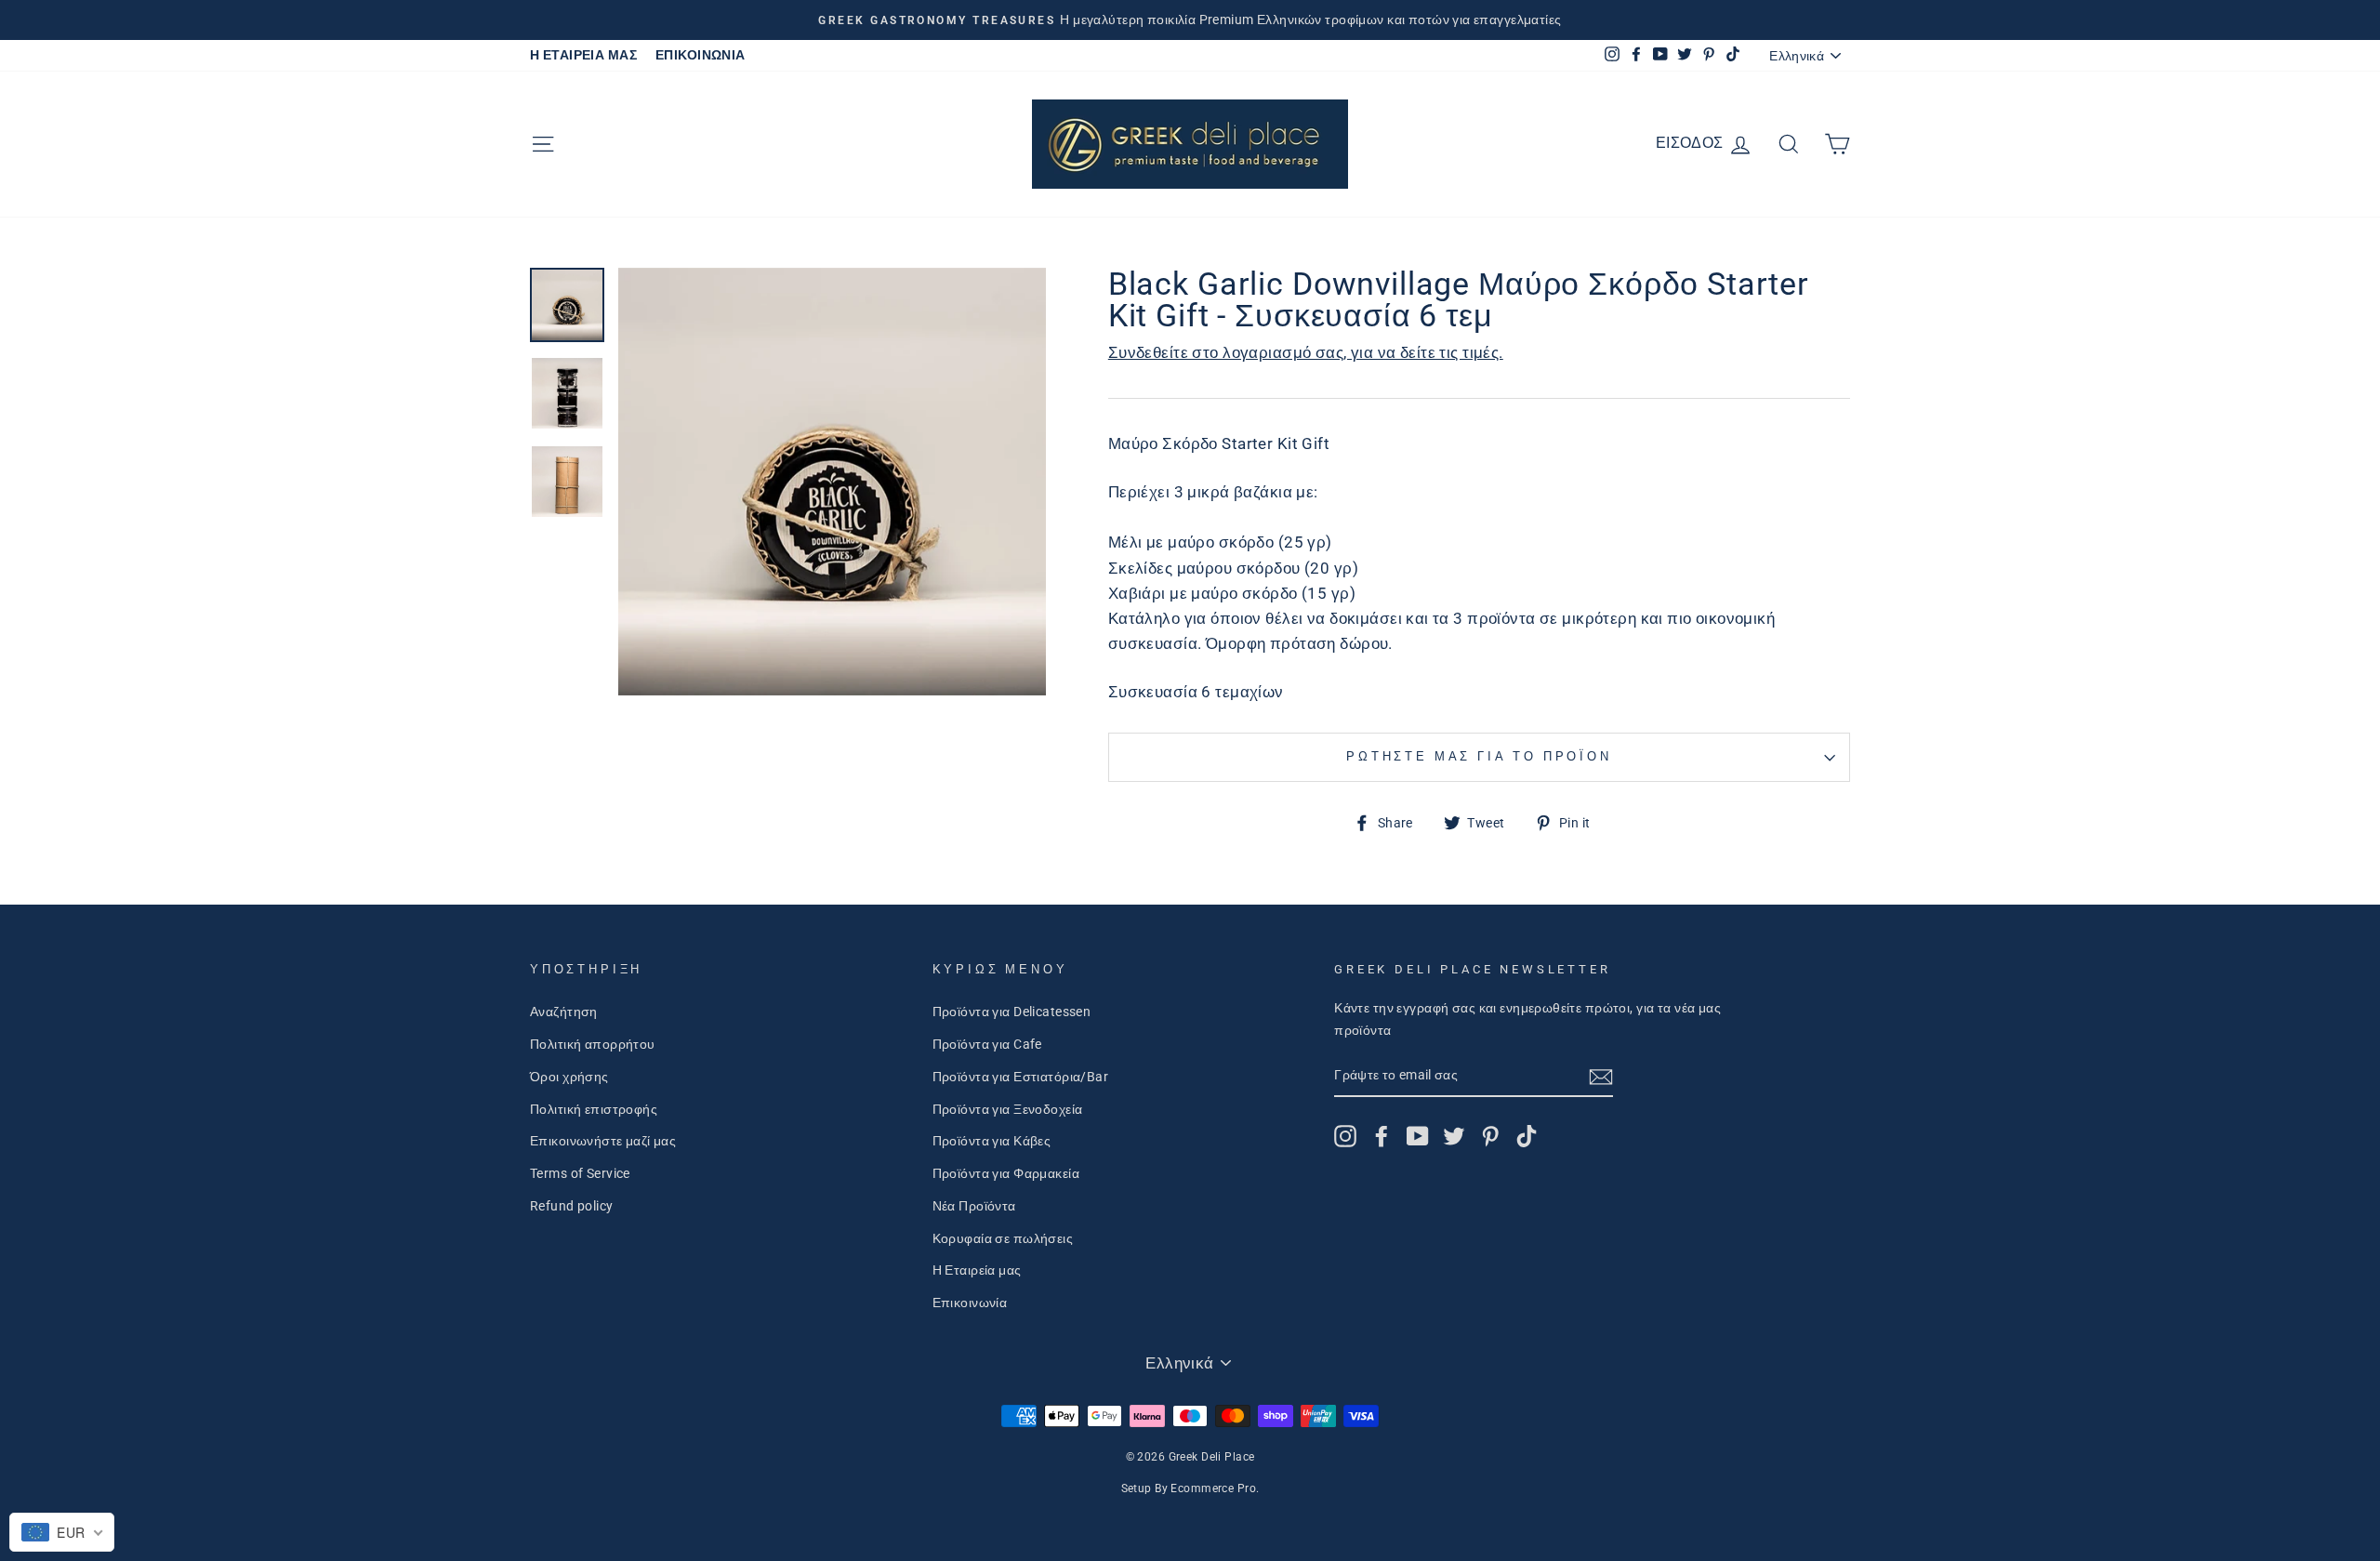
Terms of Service (580, 1174)
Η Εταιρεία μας (977, 1270)
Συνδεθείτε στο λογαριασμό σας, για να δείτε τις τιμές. (1306, 352)
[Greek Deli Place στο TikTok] (1527, 1136)
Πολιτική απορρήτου (593, 1045)
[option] (1190, 20)
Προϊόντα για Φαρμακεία (1006, 1174)
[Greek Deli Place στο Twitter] (1454, 1136)
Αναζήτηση (564, 1012)
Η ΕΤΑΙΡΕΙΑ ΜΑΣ (583, 55)
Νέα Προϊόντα (974, 1206)
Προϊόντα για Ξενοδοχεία (1008, 1110)
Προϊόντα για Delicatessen (1012, 1012)
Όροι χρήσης (569, 1077)
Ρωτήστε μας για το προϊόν (1479, 756)
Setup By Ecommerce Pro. (1190, 1488)
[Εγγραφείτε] (1601, 1076)
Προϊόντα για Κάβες (992, 1141)
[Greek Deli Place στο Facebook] (1382, 1136)
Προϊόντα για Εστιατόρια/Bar (1020, 1077)
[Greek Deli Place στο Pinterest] (1490, 1136)
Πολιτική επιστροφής (594, 1110)
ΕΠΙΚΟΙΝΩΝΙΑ (701, 55)
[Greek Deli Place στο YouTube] (1418, 1136)
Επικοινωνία (970, 1303)
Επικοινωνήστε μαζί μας (603, 1141)
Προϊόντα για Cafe (987, 1045)
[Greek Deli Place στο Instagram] (1345, 1136)
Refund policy (572, 1206)
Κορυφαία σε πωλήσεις (1003, 1239)
